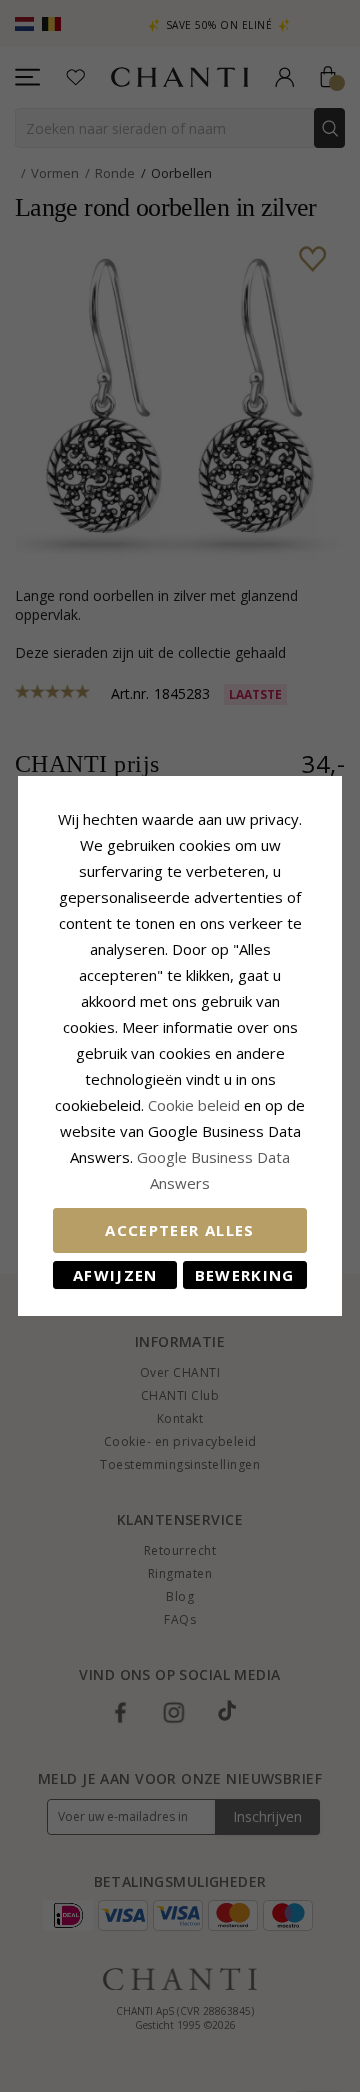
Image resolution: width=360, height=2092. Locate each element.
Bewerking (245, 1275)
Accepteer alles (179, 1230)
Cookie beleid (196, 1105)
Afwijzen (115, 1275)
